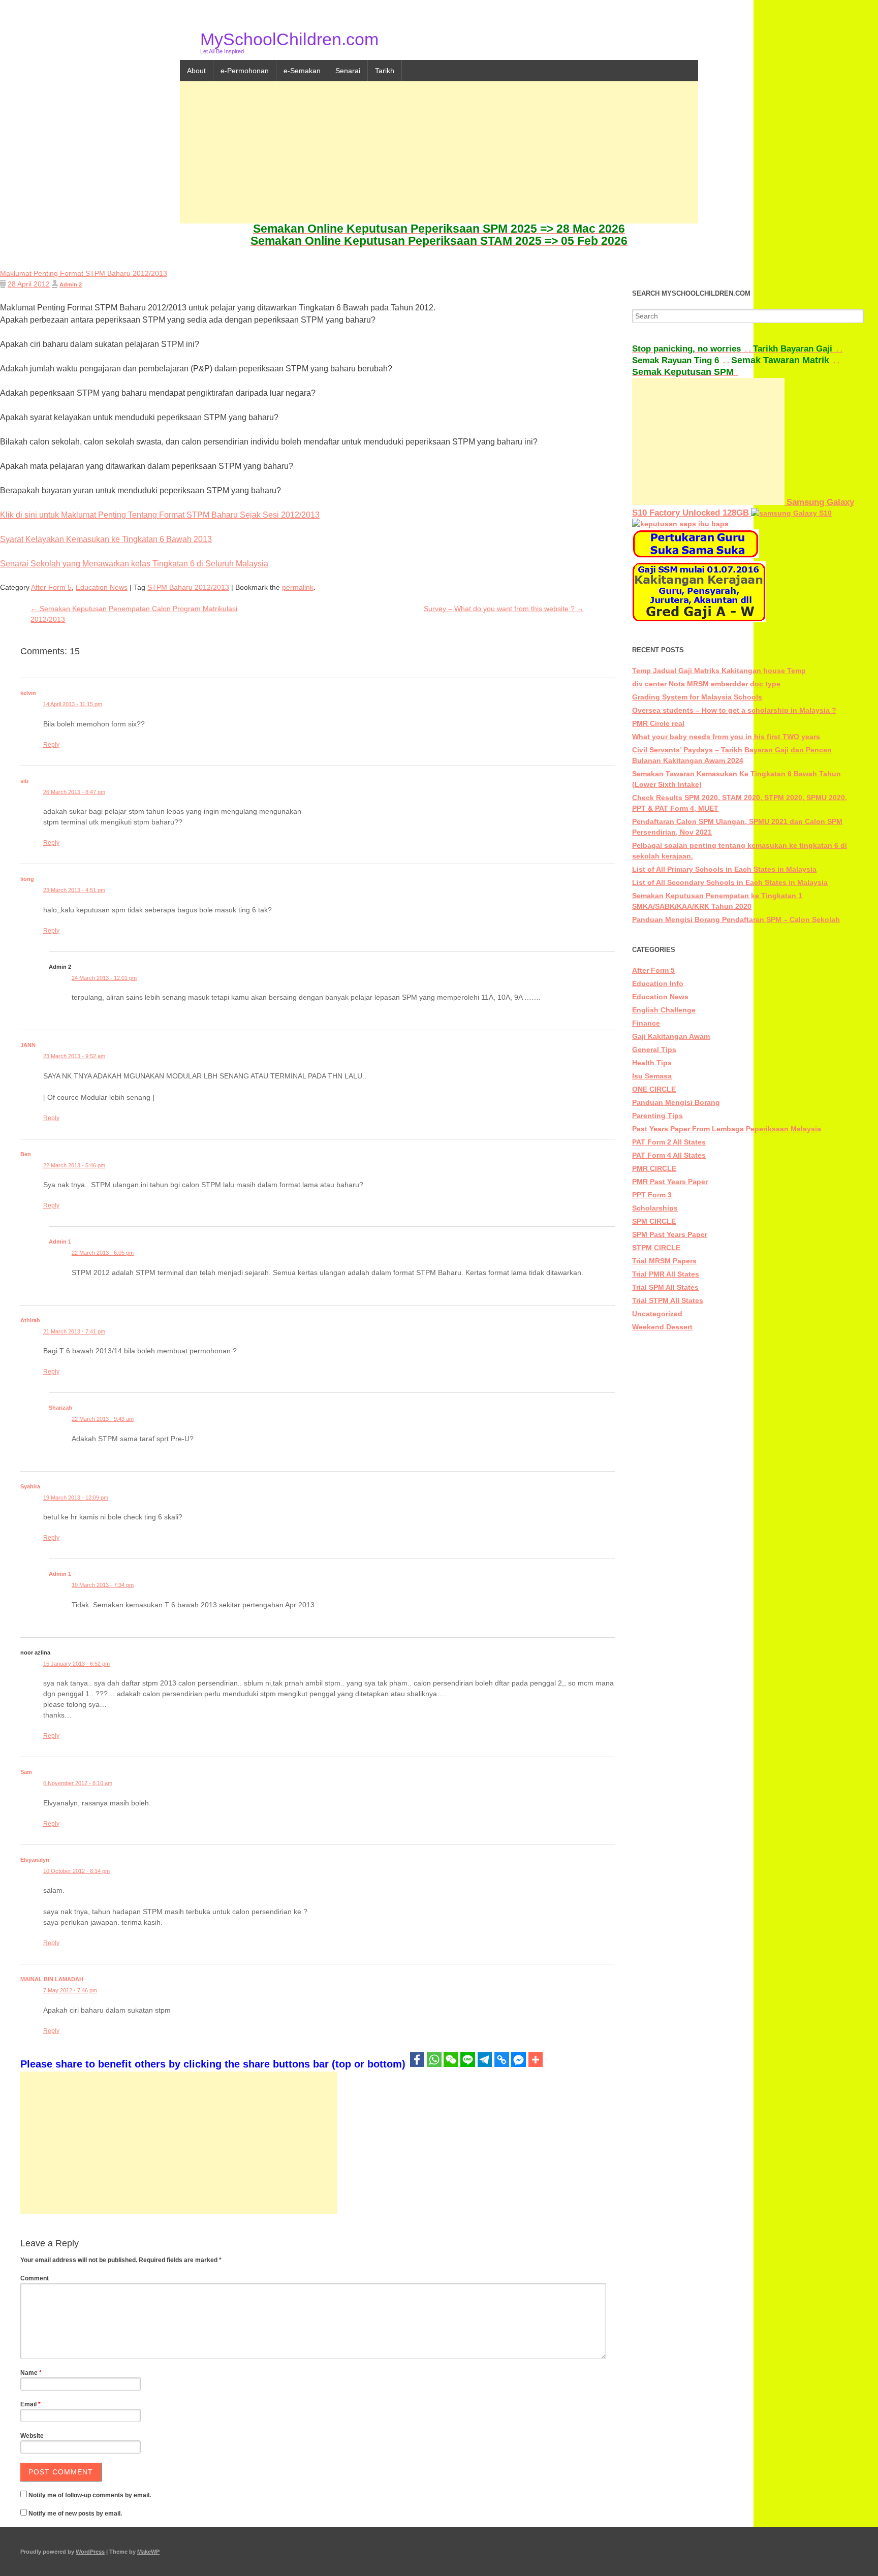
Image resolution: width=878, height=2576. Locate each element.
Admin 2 (71, 284)
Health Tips (652, 1063)
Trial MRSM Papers (664, 1261)
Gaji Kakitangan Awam (671, 1036)
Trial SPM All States (665, 1287)
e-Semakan (302, 71)
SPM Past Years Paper (670, 1234)
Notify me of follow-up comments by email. (90, 2495)
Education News (102, 587)
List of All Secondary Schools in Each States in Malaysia (730, 882)
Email (30, 2404)
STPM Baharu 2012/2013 (188, 587)
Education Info (658, 983)
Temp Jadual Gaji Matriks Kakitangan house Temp (719, 671)
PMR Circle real (658, 723)
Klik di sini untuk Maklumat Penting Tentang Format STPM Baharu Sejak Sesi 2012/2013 (160, 515)
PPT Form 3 (652, 1195)
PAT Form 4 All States (669, 1155)
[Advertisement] (439, 152)
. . (693, 349)
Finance (646, 1023)
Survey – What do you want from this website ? (504, 609)
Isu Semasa (652, 1076)
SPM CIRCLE (654, 1221)
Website (32, 2436)
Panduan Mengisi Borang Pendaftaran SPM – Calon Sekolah (736, 919)
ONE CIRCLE (654, 1089)
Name (31, 2373)
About (196, 71)
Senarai (348, 71)
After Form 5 (51, 587)
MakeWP (148, 2552)
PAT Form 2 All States (669, 1142)
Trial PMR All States (666, 1274)
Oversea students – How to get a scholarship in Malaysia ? (734, 710)
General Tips (654, 1050)
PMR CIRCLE (654, 1168)
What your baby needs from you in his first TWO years (726, 737)
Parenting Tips (657, 1116)
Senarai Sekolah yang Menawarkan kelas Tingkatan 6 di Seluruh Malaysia (134, 564)
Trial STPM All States (668, 1300)
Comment (35, 2278)
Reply (51, 745)
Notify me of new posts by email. (75, 2514)
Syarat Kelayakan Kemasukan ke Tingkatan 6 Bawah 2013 (106, 539)
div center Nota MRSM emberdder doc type (706, 684)
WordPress (90, 2552)
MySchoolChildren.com (289, 39)
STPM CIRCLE (656, 1248)
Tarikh (385, 71)
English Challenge (664, 1010)
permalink (298, 587)
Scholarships (655, 1208)
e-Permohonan (245, 71)
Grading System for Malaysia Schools (697, 697)
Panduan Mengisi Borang (676, 1102)
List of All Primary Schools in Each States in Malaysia (724, 869)
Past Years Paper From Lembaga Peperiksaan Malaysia (727, 1129)
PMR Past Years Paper (670, 1182)
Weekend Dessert (662, 1327)
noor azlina (35, 1652)
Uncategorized (657, 1314)
